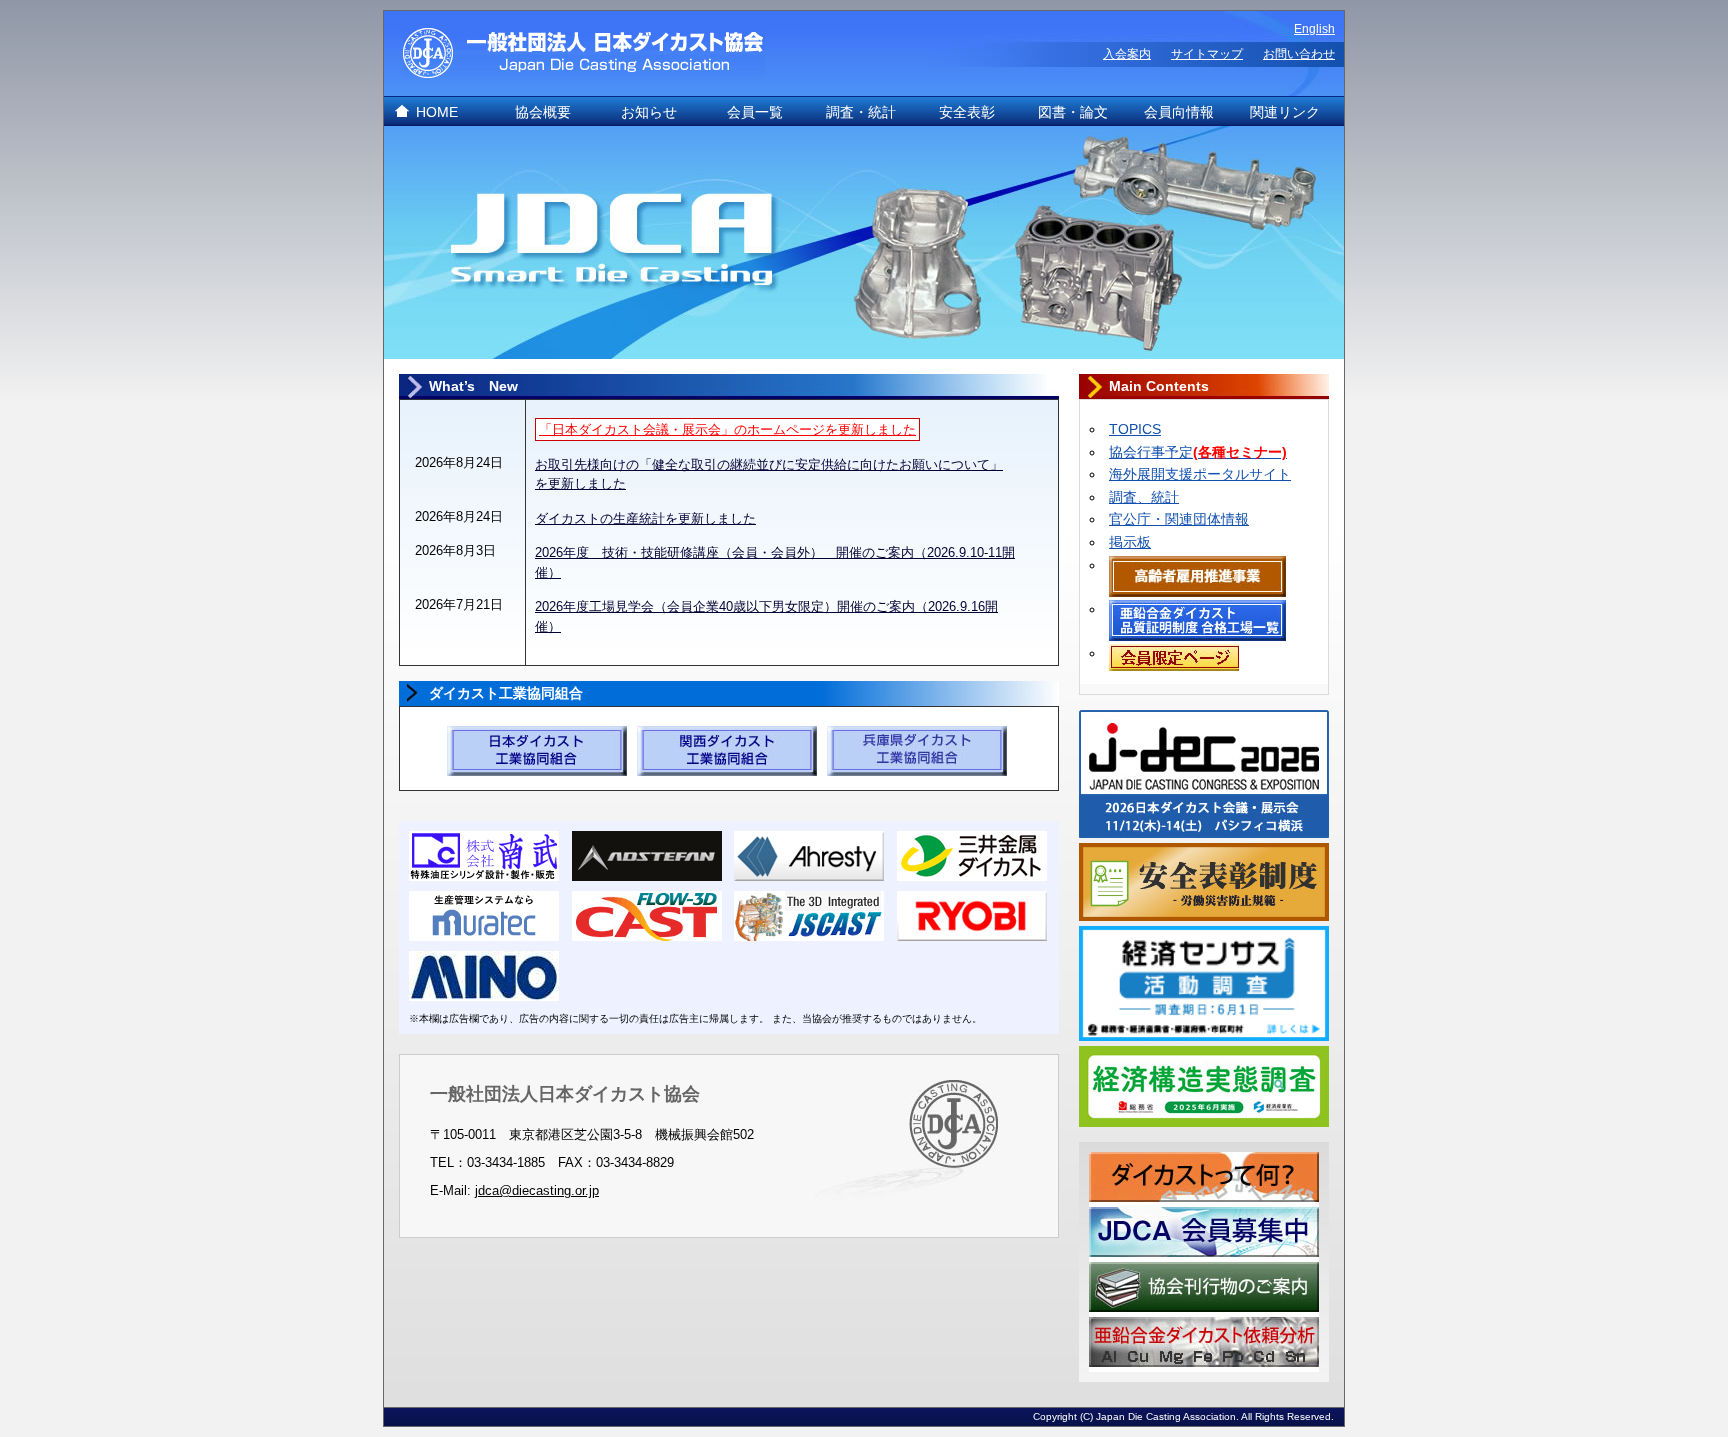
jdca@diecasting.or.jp (537, 1190)
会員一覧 (755, 112)
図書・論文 (1073, 112)
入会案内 (1127, 54)
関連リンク (1285, 112)
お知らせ (649, 112)
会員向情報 (1179, 112)
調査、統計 (1144, 497)
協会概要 (543, 112)
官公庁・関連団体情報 (1179, 519)
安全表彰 (967, 112)
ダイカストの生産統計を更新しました (645, 518)
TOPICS (1135, 429)
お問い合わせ (1299, 54)
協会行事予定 (1198, 452)
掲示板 (1130, 542)
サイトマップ (1207, 54)
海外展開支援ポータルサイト (1200, 474)
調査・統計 (861, 112)
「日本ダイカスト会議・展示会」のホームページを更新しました (727, 429)
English (1314, 29)
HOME (437, 112)
